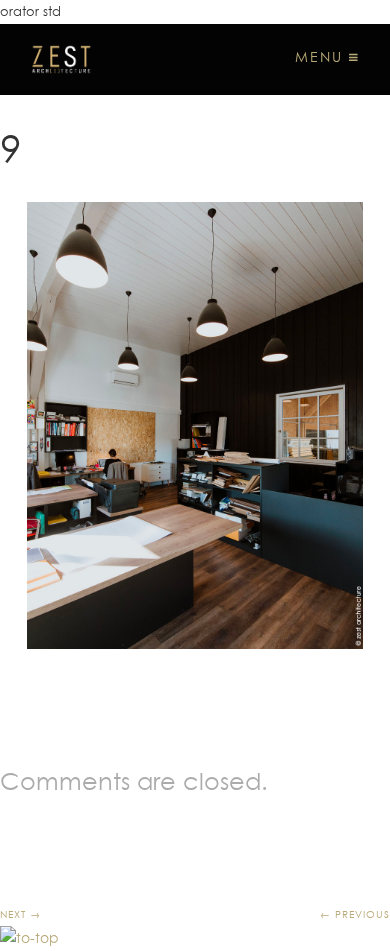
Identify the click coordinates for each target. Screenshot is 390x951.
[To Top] (29, 938)
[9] (195, 425)
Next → (20, 914)
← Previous (355, 914)
